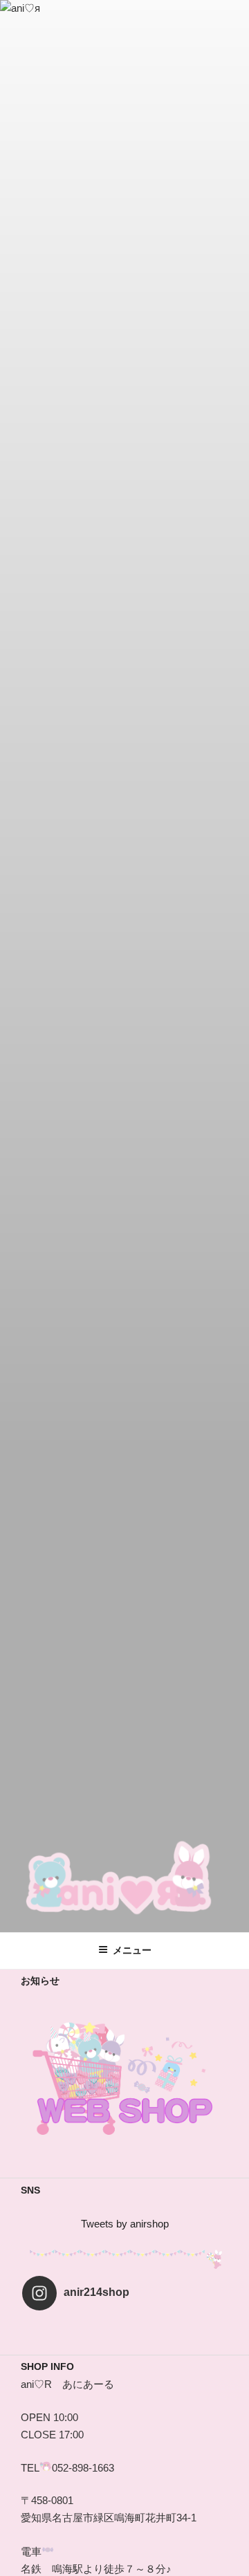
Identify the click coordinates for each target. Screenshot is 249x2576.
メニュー (132, 1950)
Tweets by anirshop (125, 2224)
